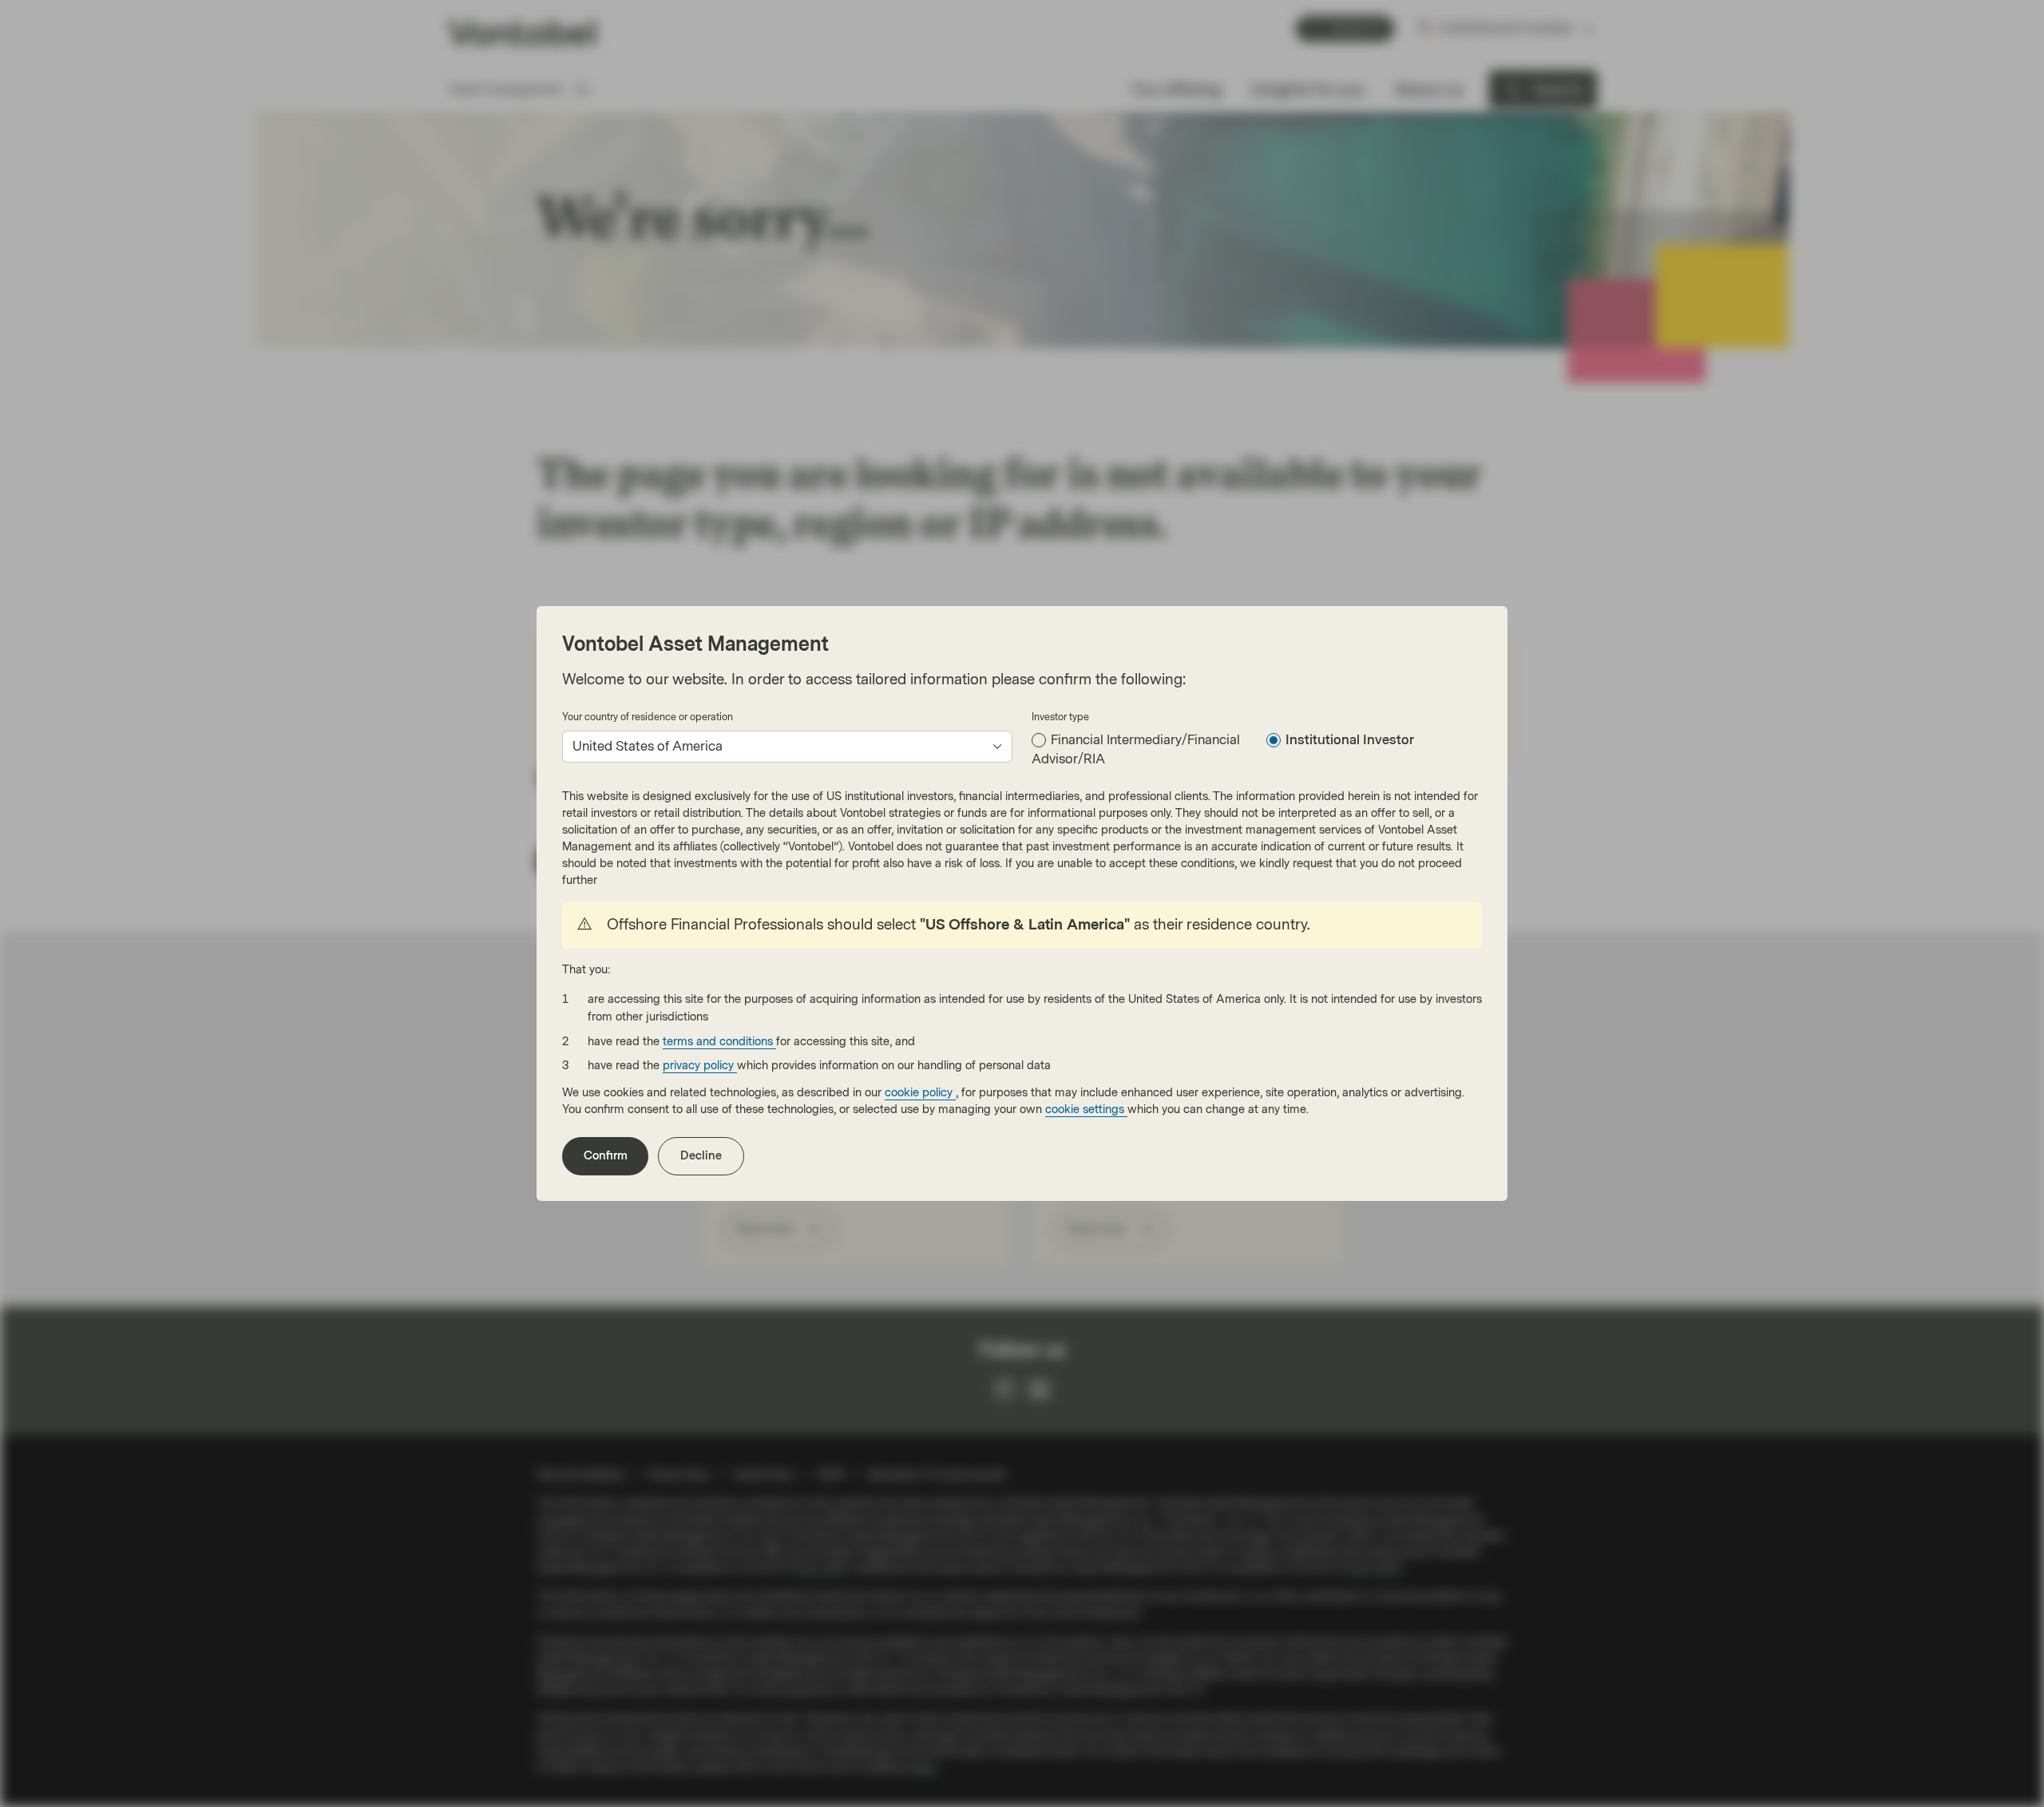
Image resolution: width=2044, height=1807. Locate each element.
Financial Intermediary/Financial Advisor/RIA (1136, 749)
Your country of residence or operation (648, 717)
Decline (701, 1156)
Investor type (1060, 717)
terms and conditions (719, 1042)
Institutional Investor (1350, 740)
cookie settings (1086, 1110)
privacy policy (700, 1066)
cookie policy (920, 1093)
